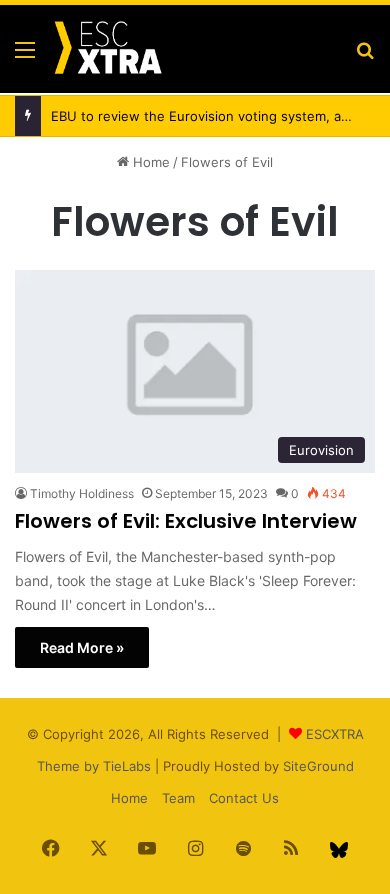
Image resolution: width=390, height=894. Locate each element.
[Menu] (25, 56)
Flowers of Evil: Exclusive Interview (186, 521)
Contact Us (244, 798)
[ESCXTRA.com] (107, 49)
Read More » (82, 647)
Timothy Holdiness (82, 493)
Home (149, 162)
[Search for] (365, 56)
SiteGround (318, 766)
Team (178, 798)
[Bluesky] (339, 850)
